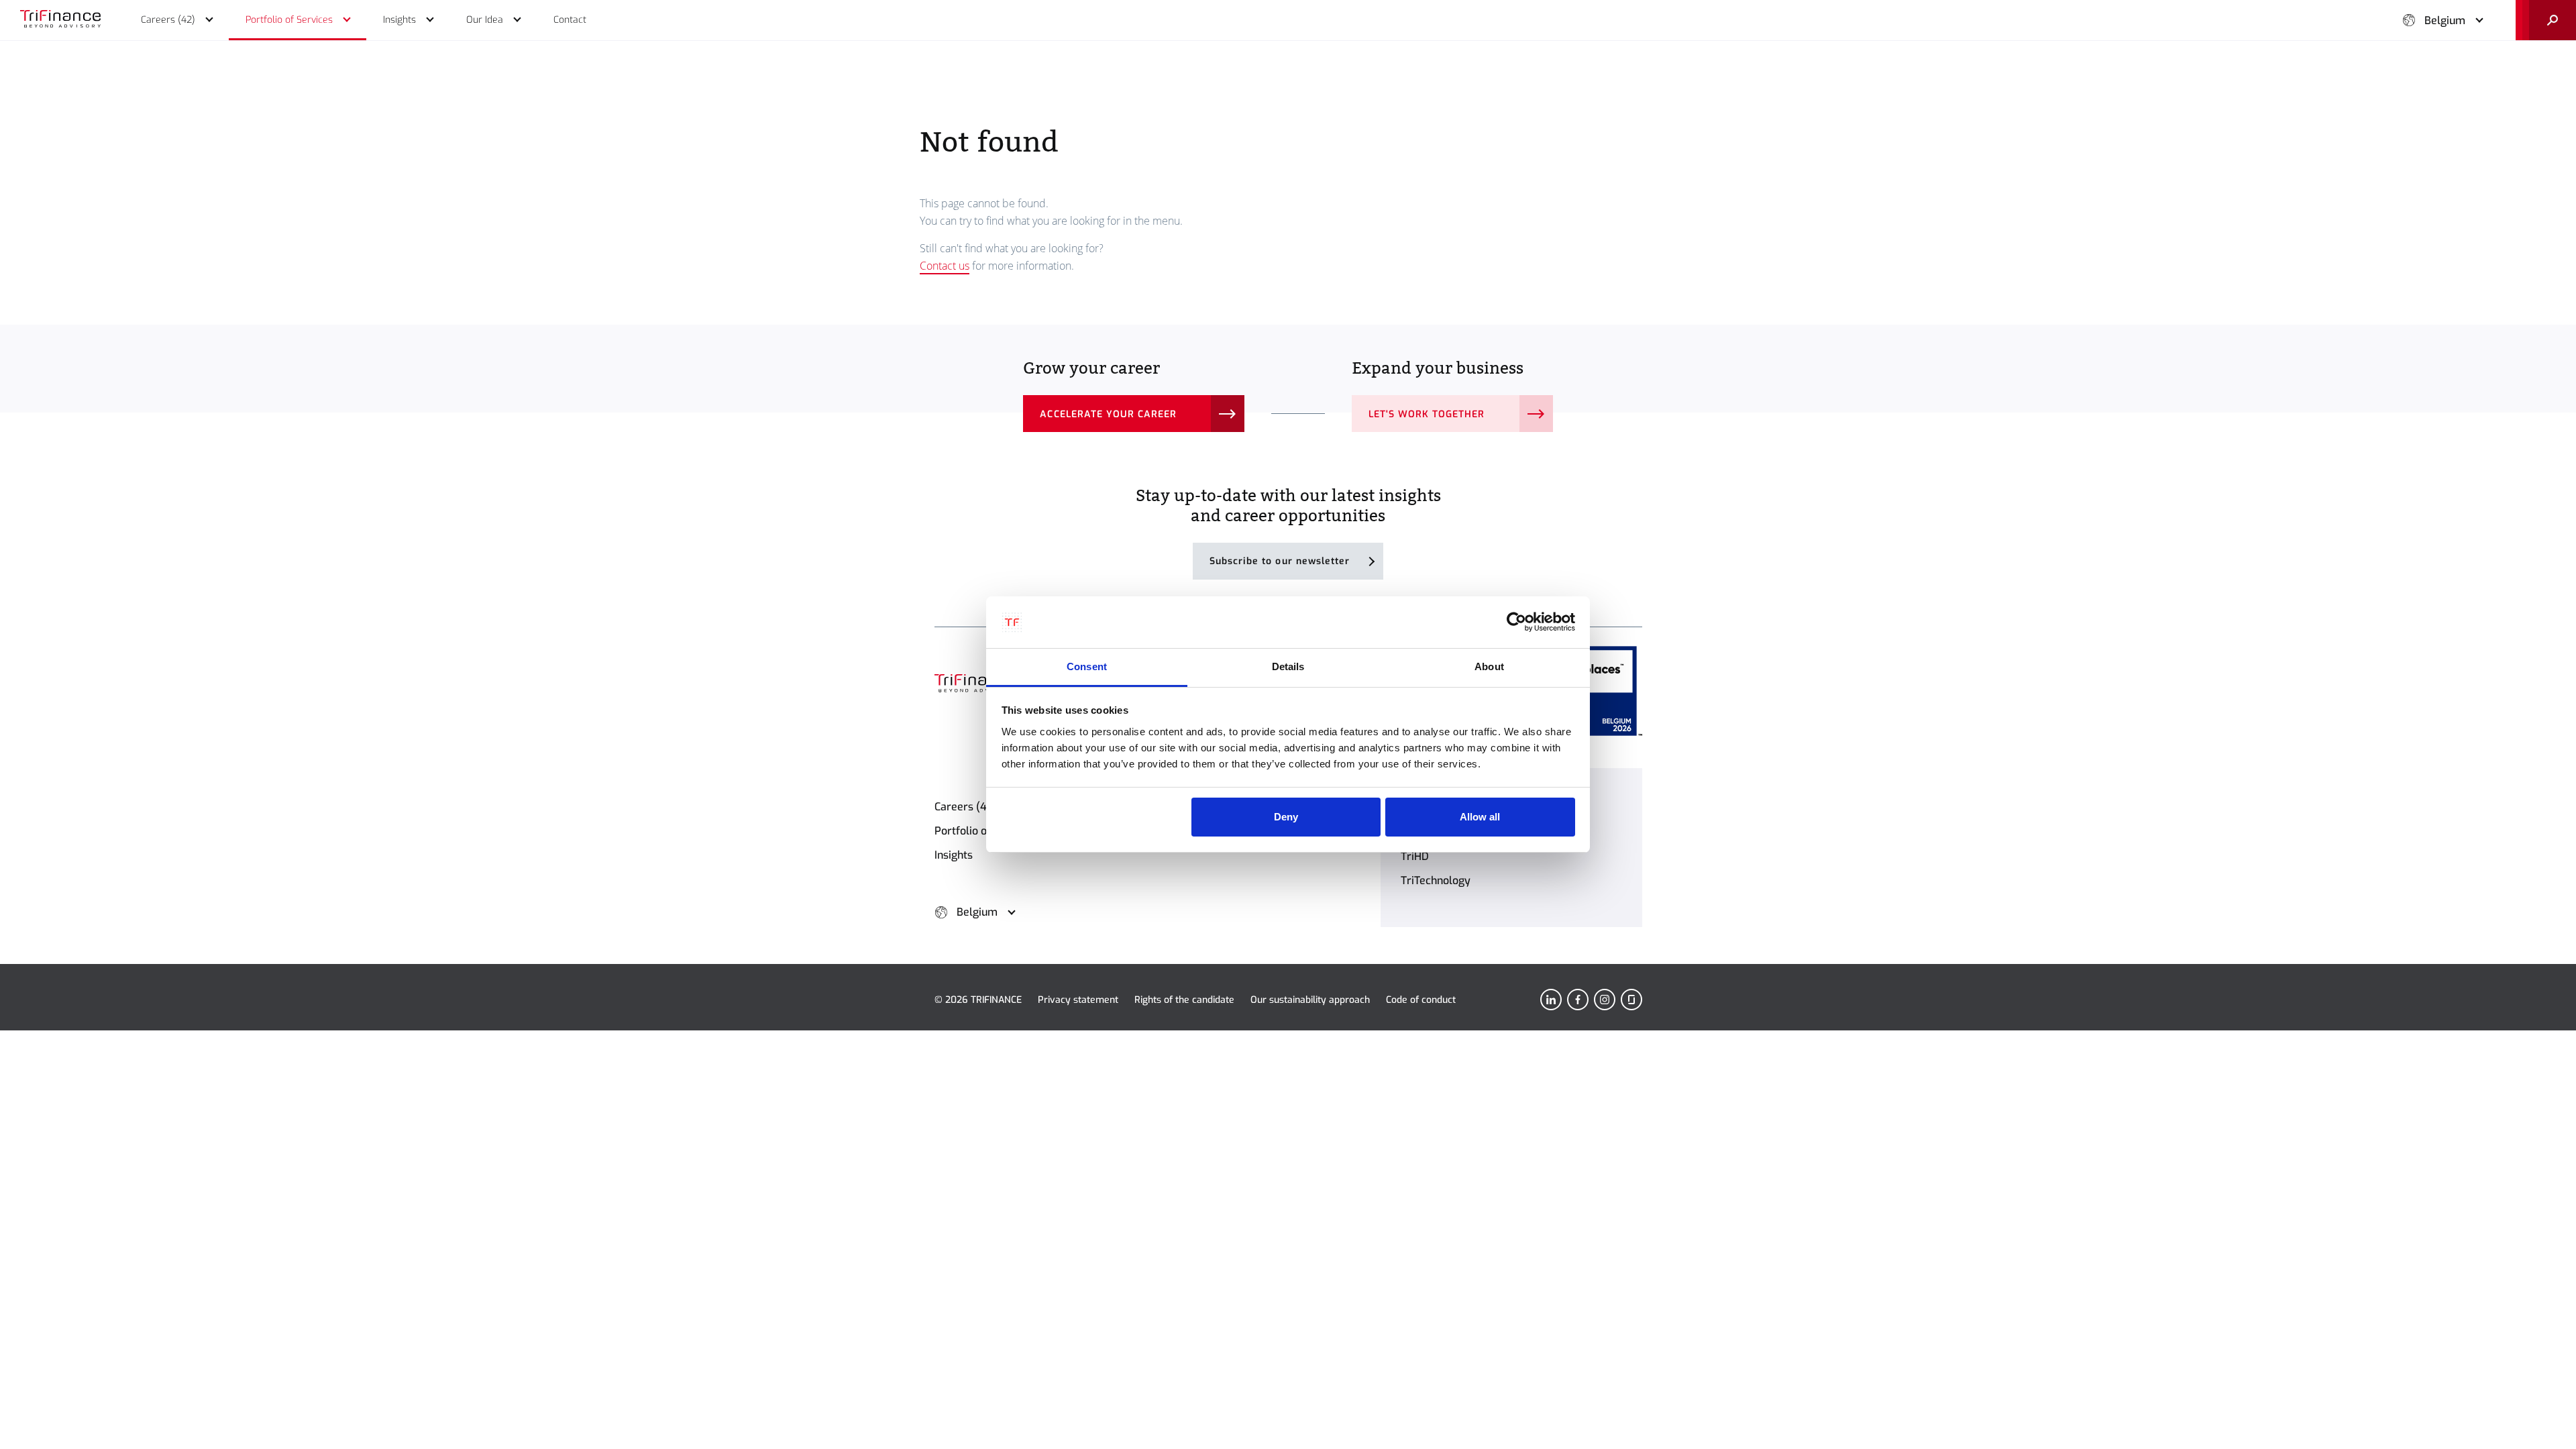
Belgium (2445, 20)
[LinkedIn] (1551, 1000)
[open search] (2546, 20)
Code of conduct (1421, 1000)
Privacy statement (1078, 1000)
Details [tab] (1288, 666)
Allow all (1480, 817)
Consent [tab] (1087, 666)
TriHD (1415, 856)
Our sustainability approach (1310, 1000)
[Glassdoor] (1631, 1000)
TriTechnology (1436, 880)
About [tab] (1489, 666)
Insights (954, 855)
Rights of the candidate (1184, 1000)
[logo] (60, 20)
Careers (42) (966, 807)
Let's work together (1427, 414)
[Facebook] (1578, 1000)
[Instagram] (1605, 1000)
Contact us (945, 266)
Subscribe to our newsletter (1280, 561)
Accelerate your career (1108, 414)
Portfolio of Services (985, 831)
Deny (1286, 817)
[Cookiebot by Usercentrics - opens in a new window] (1516, 623)
